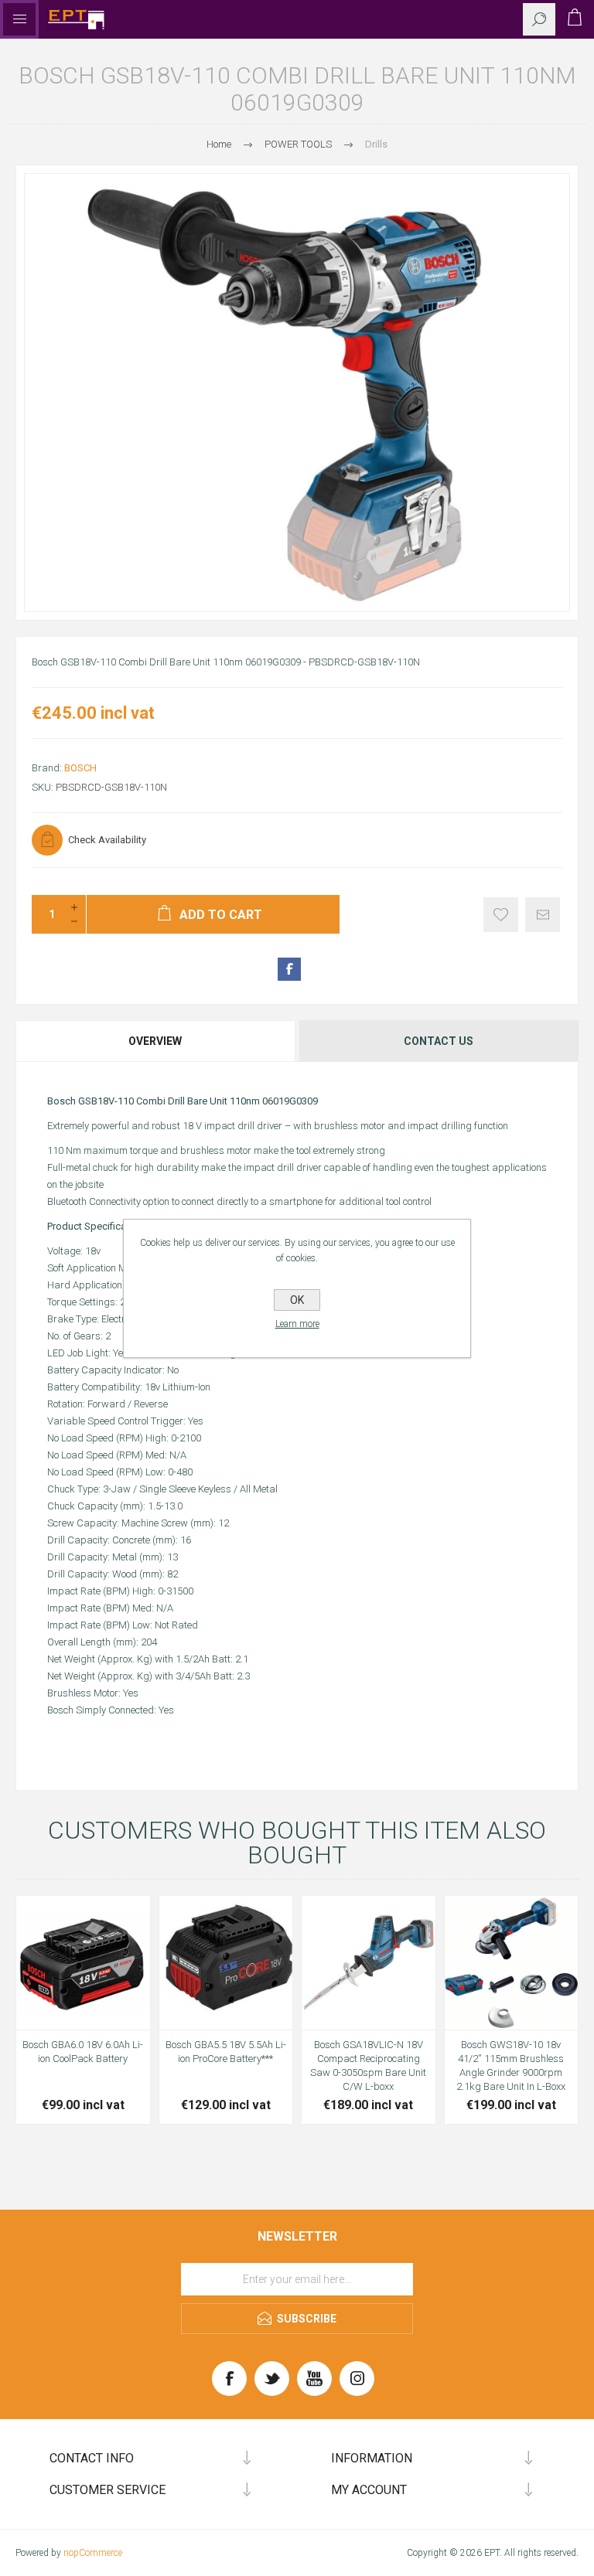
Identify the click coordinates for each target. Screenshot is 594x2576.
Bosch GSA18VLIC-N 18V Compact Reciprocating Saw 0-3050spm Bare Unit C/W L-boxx (368, 2066)
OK (297, 1300)
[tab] (156, 1041)
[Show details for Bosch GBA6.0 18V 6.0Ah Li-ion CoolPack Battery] (83, 1963)
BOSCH (80, 768)
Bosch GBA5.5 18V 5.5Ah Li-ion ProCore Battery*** (226, 2052)
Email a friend (543, 915)
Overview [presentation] (155, 1041)
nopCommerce (93, 2553)
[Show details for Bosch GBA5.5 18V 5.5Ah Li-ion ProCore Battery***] (226, 1963)
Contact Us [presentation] (439, 1041)
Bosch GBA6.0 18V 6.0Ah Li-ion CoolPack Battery (83, 2052)
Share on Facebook (289, 969)
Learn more (297, 1324)
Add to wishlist (501, 915)
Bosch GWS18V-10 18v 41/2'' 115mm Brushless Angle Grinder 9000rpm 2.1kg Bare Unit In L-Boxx (511, 2066)
